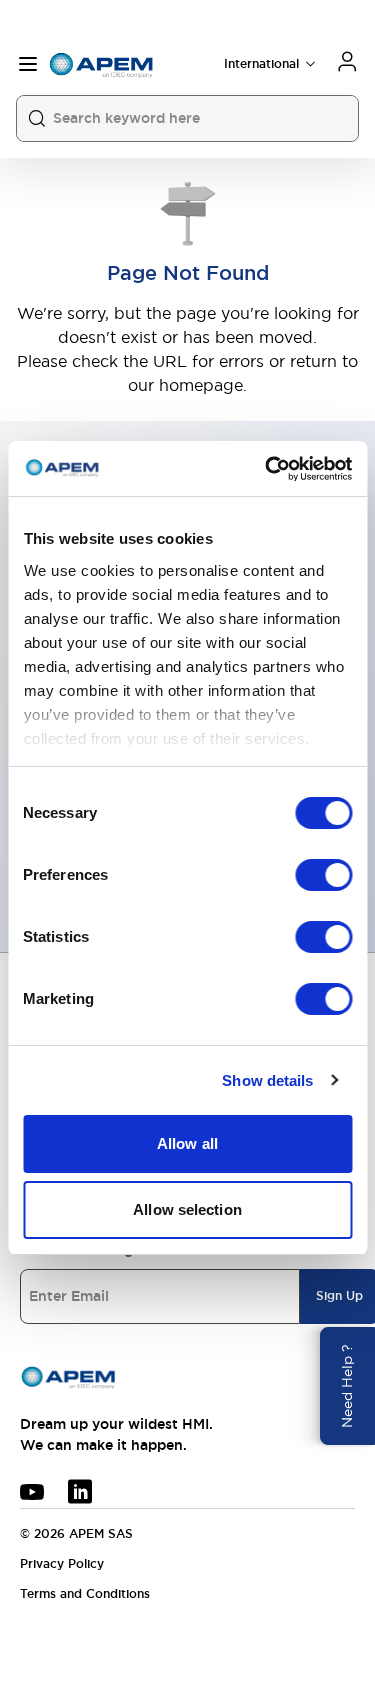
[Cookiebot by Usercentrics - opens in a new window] (267, 469)
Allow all (187, 1143)
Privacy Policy (62, 1564)
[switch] (323, 875)
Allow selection (187, 1209)
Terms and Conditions (85, 1594)
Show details (267, 1080)
